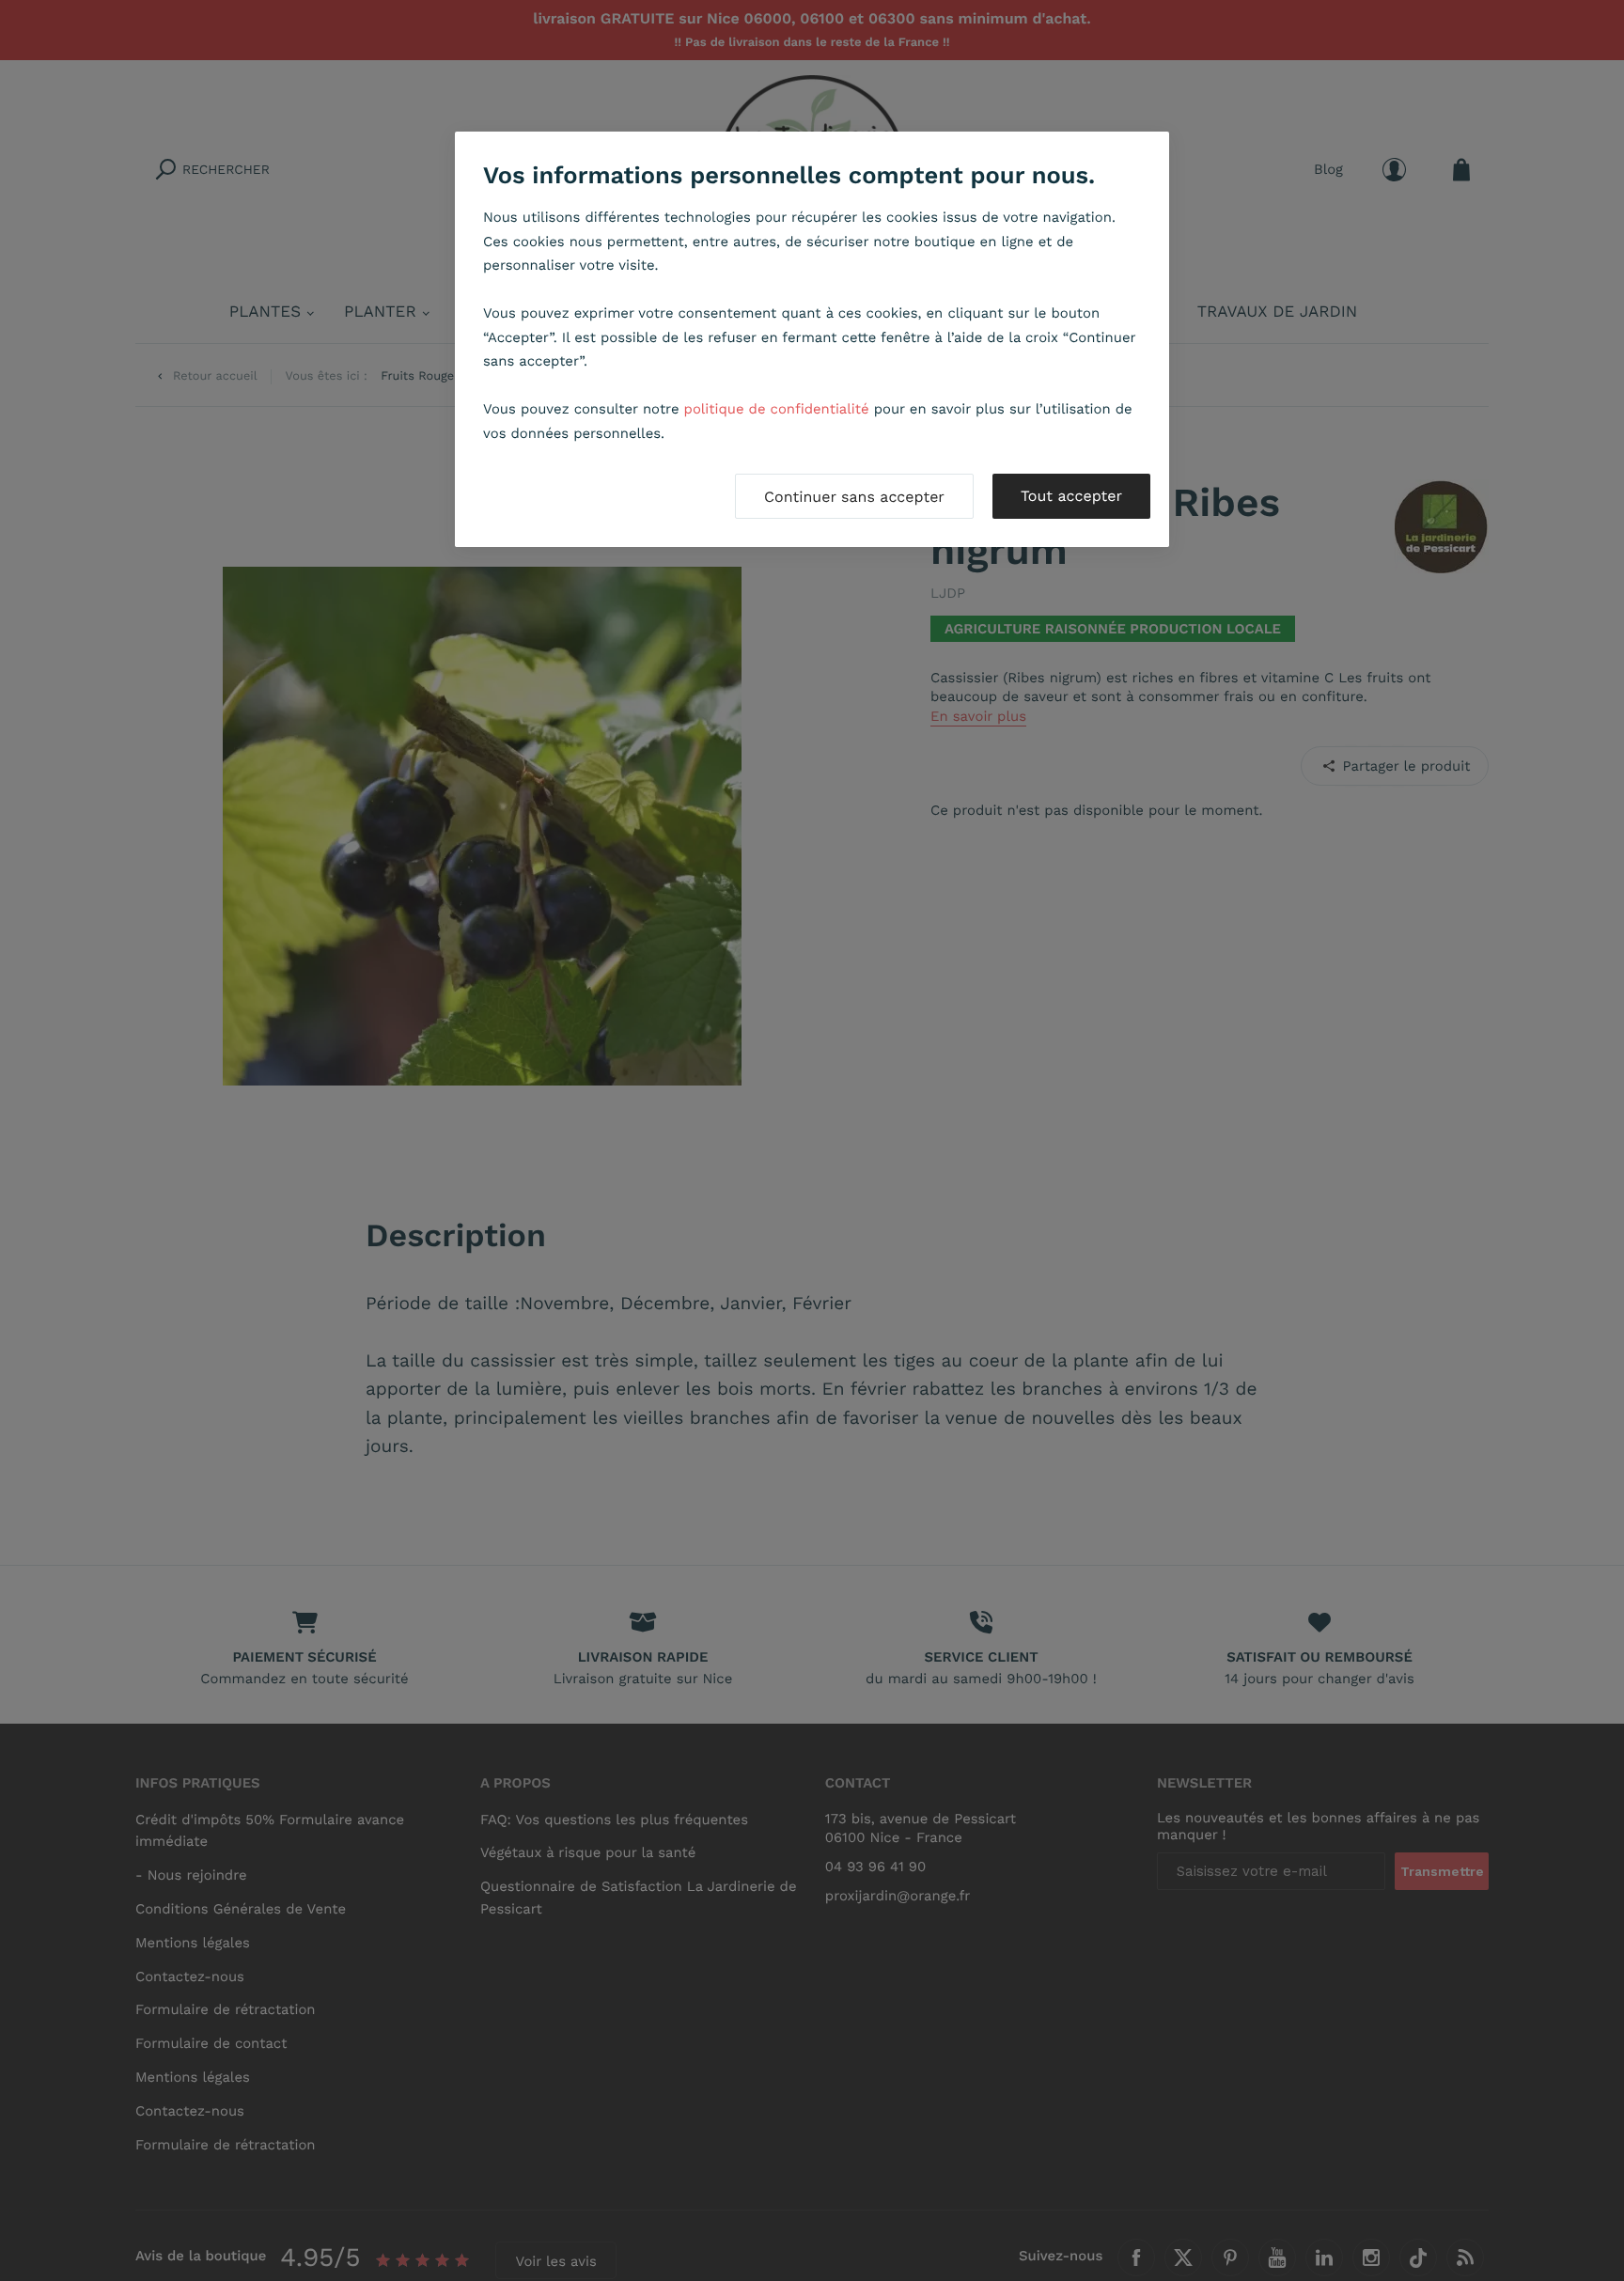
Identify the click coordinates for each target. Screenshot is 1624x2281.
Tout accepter (1071, 496)
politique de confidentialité (777, 409)
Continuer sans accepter (854, 497)
